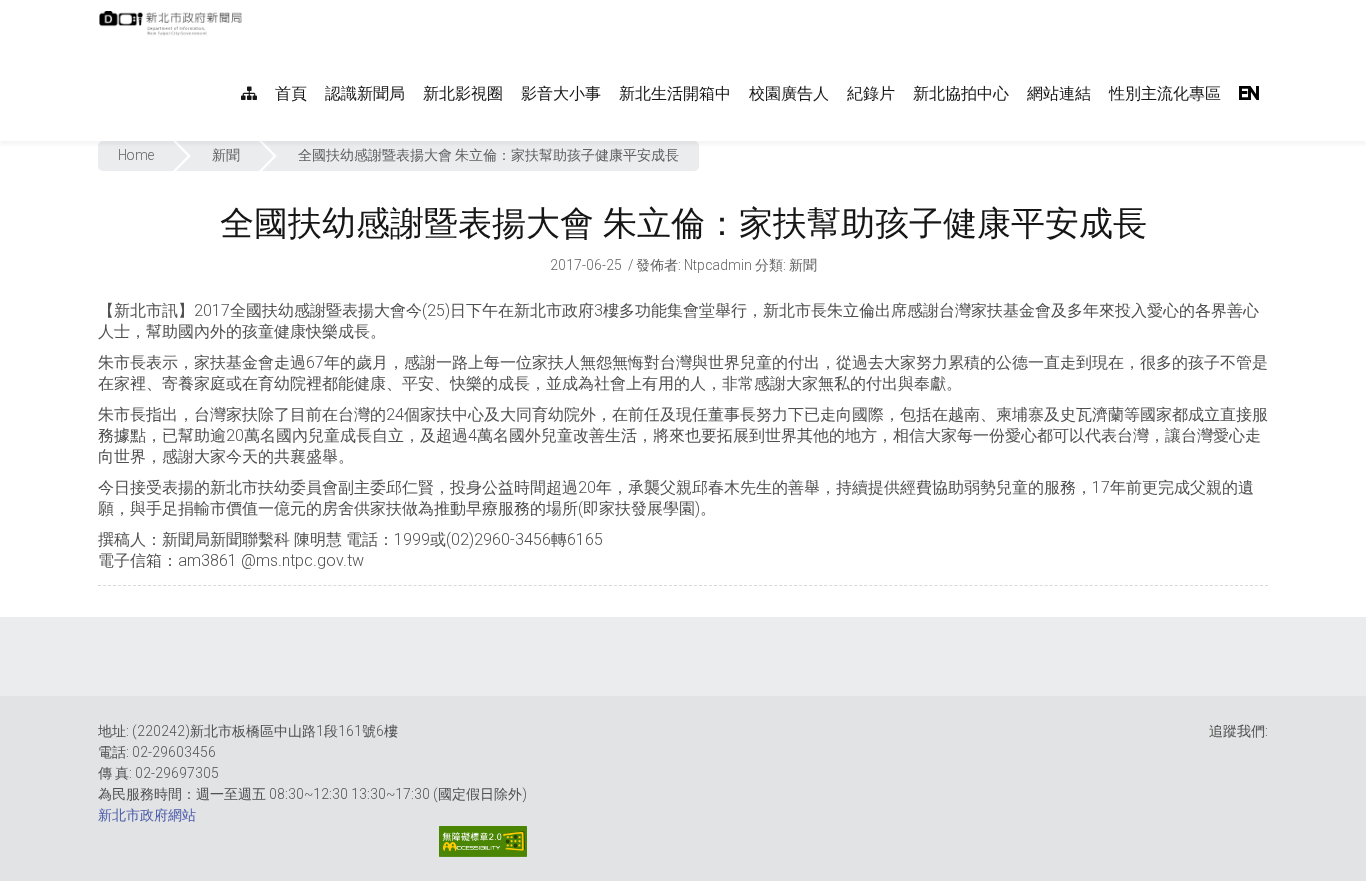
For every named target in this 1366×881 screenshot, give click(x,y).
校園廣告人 (789, 93)
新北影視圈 (463, 93)
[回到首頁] (173, 29)
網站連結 (1059, 93)
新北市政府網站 (147, 815)
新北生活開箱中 (675, 93)
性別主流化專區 (1165, 93)
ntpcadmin (718, 265)
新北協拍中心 (961, 93)
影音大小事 (561, 93)
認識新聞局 (365, 93)
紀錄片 (871, 93)
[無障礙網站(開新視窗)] (483, 841)
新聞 (226, 155)
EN (1249, 93)
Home (136, 155)
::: (252, 10)
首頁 (291, 93)
